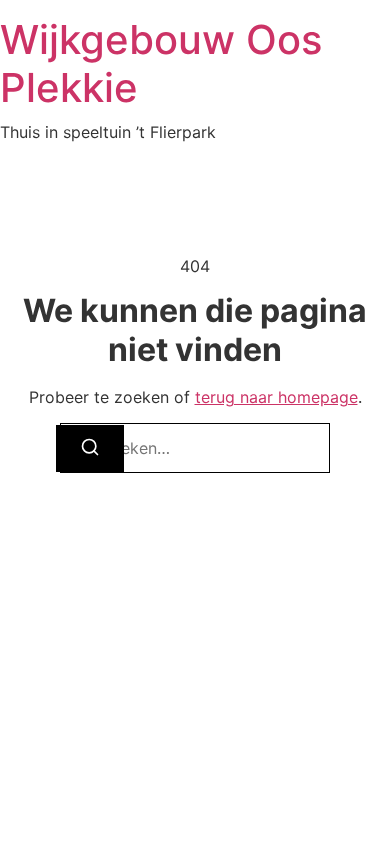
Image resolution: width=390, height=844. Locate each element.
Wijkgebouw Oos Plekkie (161, 63)
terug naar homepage (276, 397)
